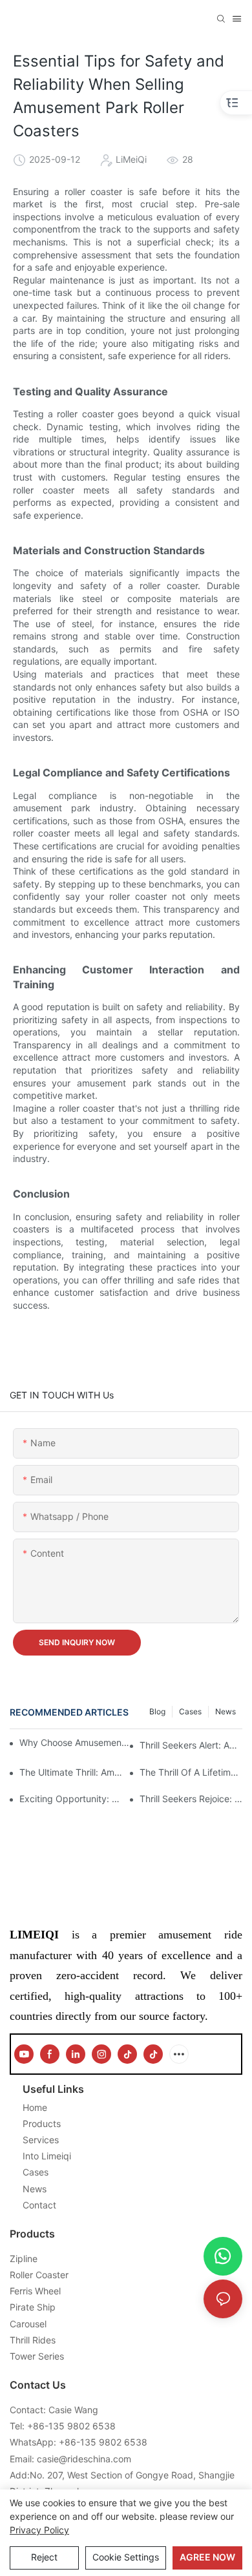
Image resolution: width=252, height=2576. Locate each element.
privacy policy (39, 2530)
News (226, 1711)
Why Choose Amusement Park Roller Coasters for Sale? (75, 1742)
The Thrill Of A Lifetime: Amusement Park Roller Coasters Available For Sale (191, 1772)
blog (157, 1711)
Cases (190, 1711)
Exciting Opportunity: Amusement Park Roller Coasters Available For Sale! (71, 1799)
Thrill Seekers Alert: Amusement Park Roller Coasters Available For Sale (191, 1745)
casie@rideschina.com (84, 2459)
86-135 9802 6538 (74, 2426)
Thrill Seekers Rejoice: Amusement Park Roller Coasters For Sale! (191, 1799)
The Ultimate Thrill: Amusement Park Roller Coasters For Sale (71, 1772)
